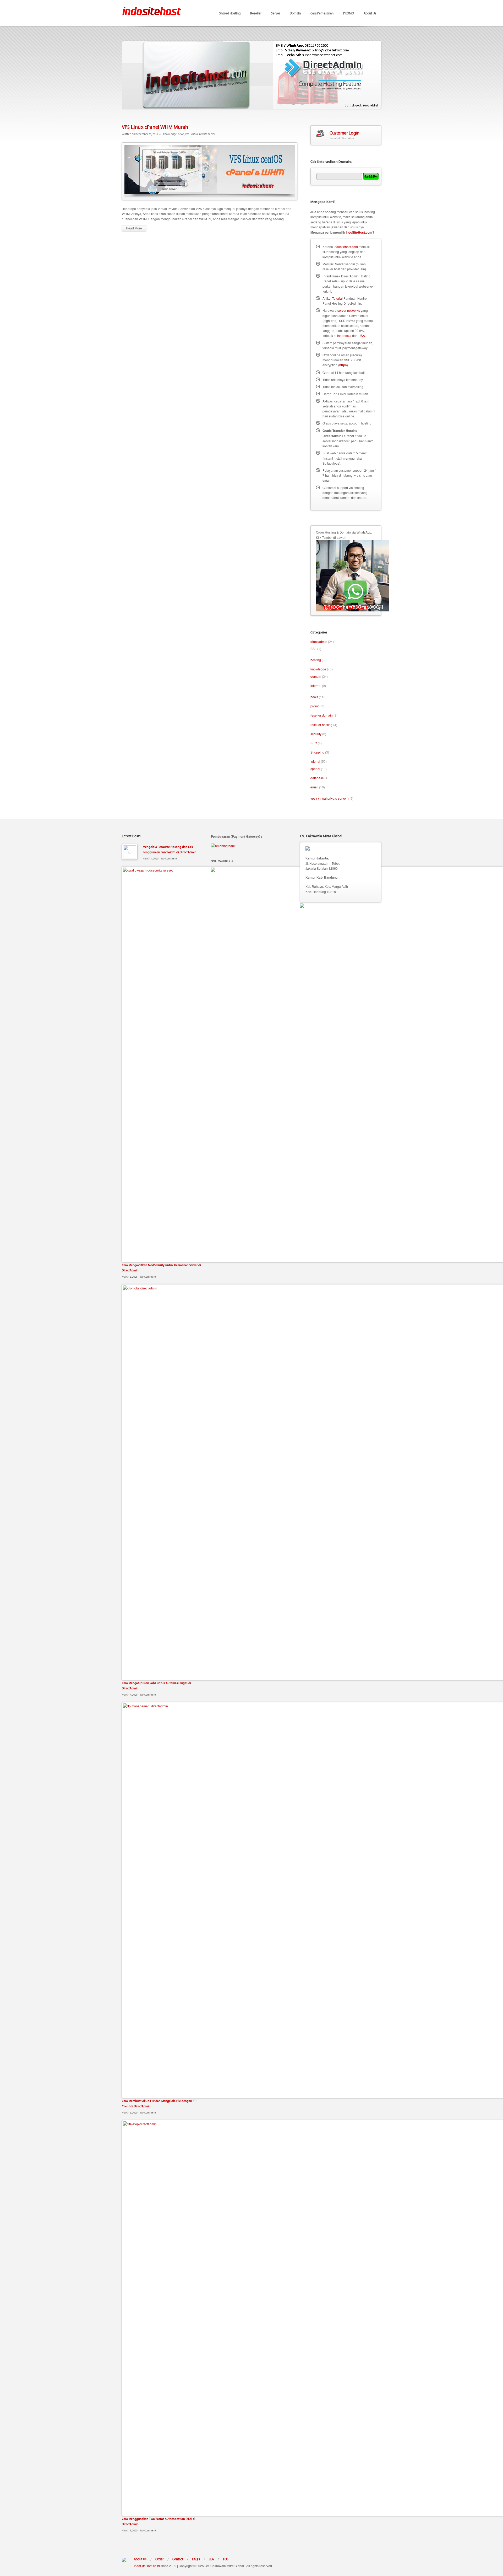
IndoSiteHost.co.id (147, 2566)
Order (159, 2559)
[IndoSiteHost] (152, 8)
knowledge (170, 134)
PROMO (349, 13)
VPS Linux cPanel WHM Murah (155, 127)
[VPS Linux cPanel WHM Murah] (210, 171)
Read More (134, 228)
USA (362, 335)
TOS (226, 2559)
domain (316, 676)
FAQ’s (196, 2559)
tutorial (315, 761)
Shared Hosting (230, 13)
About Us (370, 13)
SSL (313, 649)
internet (316, 685)
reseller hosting (321, 725)
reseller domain (322, 715)
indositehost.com (346, 247)
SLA (211, 2559)
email (314, 787)
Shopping (317, 752)
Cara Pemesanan (322, 13)
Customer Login (344, 133)
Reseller (256, 13)
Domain (295, 13)
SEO (314, 743)
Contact (178, 2559)
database (317, 778)
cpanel (315, 769)
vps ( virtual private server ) (201, 134)
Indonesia (344, 335)
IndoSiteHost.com (359, 232)
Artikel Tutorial (333, 298)
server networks (349, 310)
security (316, 734)
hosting (316, 660)
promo (315, 706)
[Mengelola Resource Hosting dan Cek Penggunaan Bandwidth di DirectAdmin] (130, 852)
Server (276, 13)
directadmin (319, 641)
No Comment (169, 858)
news (181, 134)
